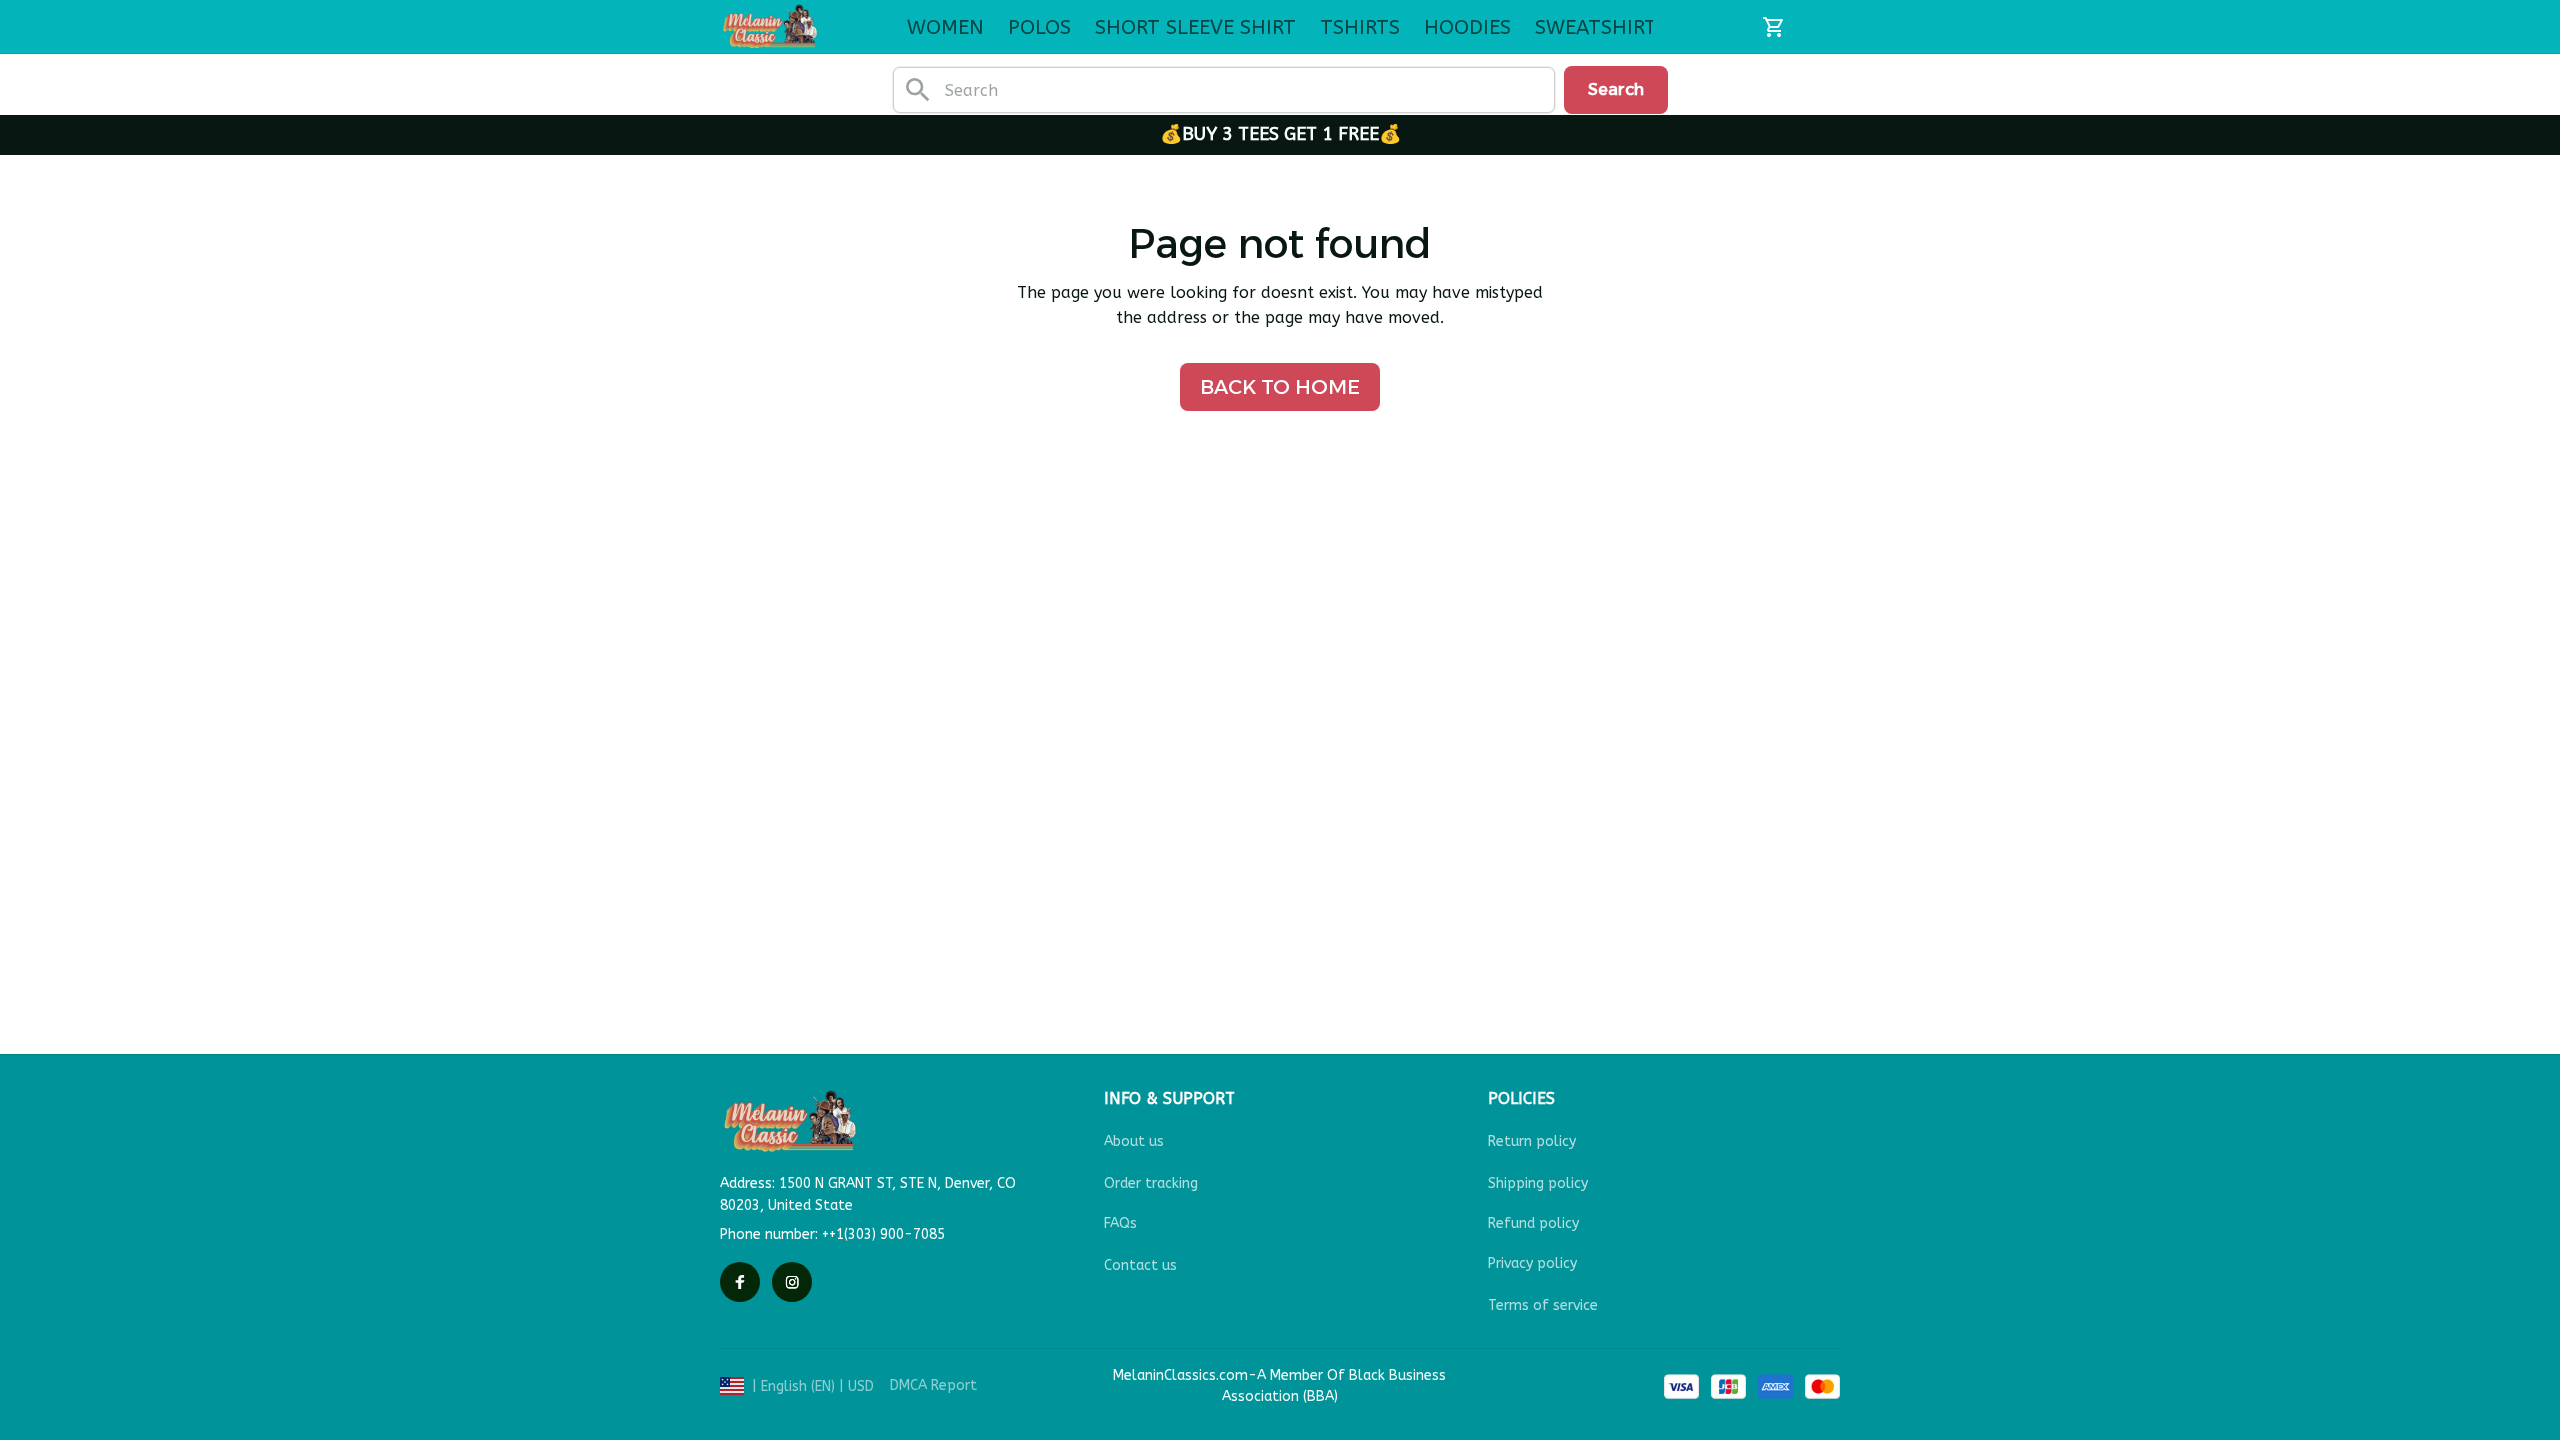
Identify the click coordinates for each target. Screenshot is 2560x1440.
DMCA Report (933, 1385)
